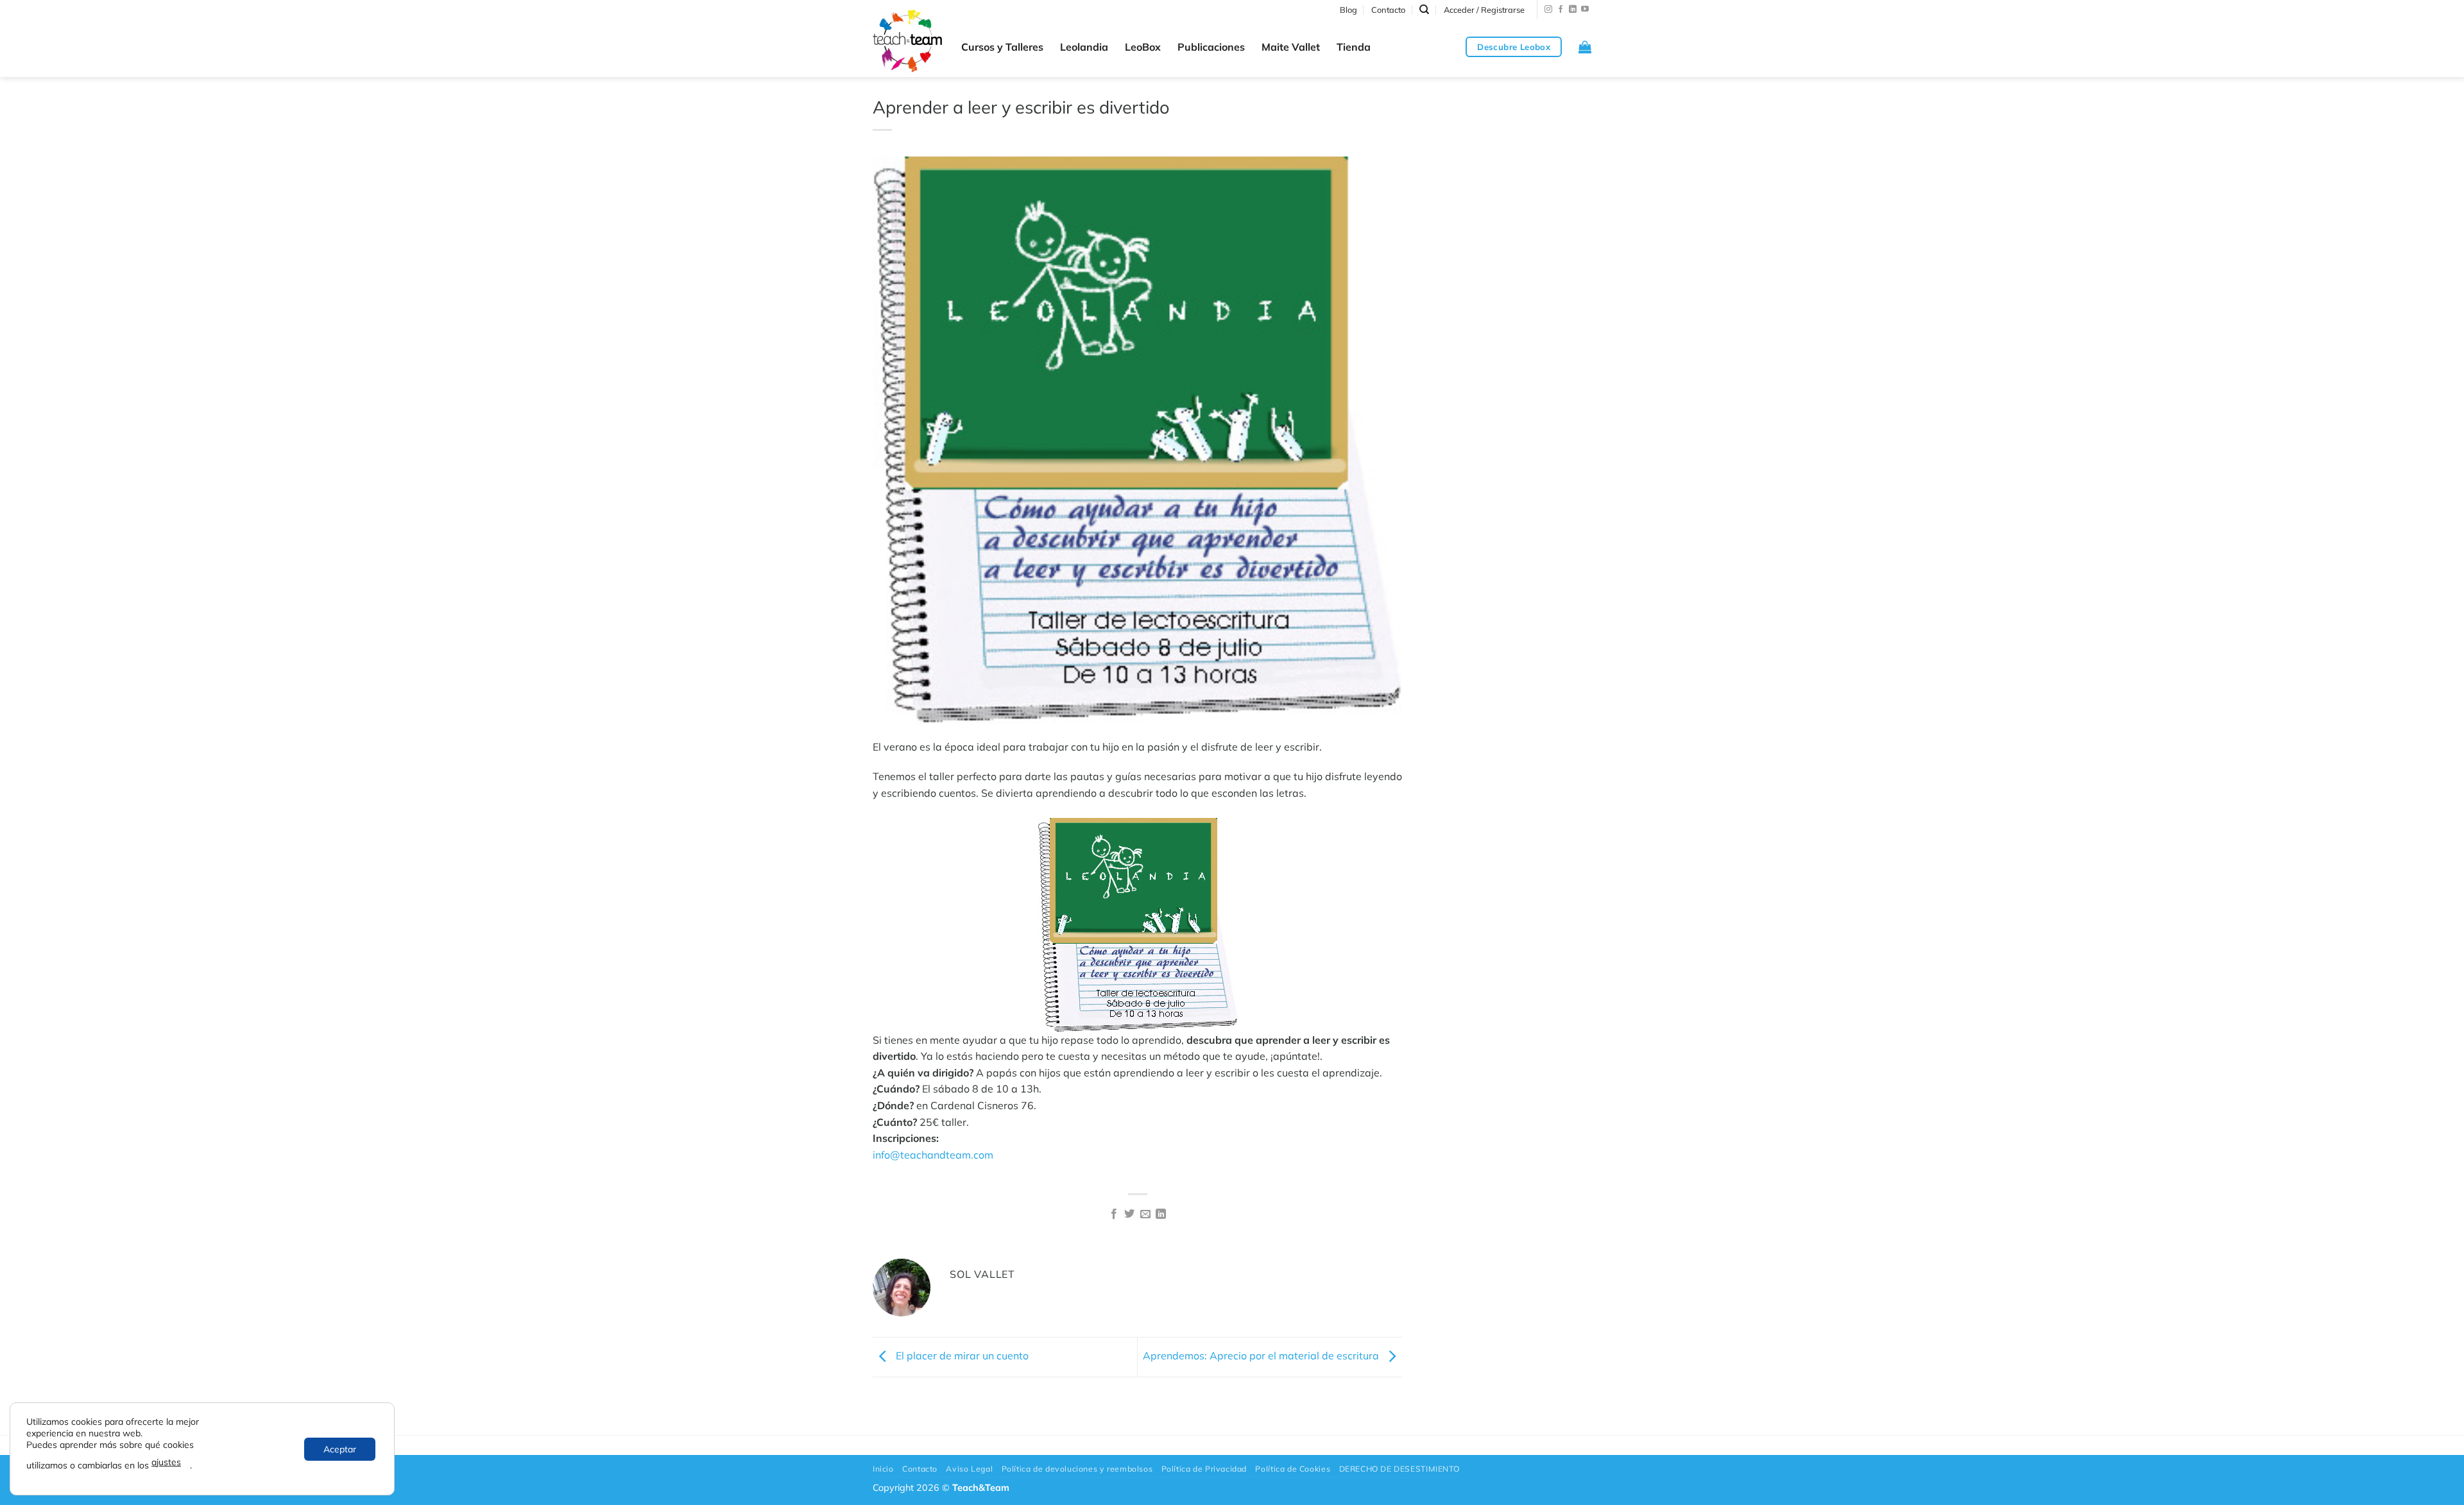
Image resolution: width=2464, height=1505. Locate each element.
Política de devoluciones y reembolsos (1077, 1469)
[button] (1484, 10)
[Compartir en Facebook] (1114, 1214)
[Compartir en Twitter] (1129, 1214)
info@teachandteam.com (933, 1155)
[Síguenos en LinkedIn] (1573, 10)
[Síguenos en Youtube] (1585, 10)
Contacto (1388, 10)
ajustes (166, 1462)
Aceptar (340, 1449)
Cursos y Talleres (1002, 47)
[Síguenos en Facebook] (1561, 10)
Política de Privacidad (1204, 1469)
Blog (1348, 10)
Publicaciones (1211, 47)
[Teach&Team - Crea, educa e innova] (907, 41)
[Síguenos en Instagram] (1548, 10)
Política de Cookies (1293, 1469)
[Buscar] (1424, 10)
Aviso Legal (969, 1469)
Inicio (883, 1469)
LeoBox (1143, 47)
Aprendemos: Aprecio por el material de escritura (1262, 1356)
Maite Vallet (1291, 47)
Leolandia (1084, 47)
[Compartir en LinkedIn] (1161, 1214)
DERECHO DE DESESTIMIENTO (1399, 1469)
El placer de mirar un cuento (961, 1356)
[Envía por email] (1145, 1214)
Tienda (1354, 47)
